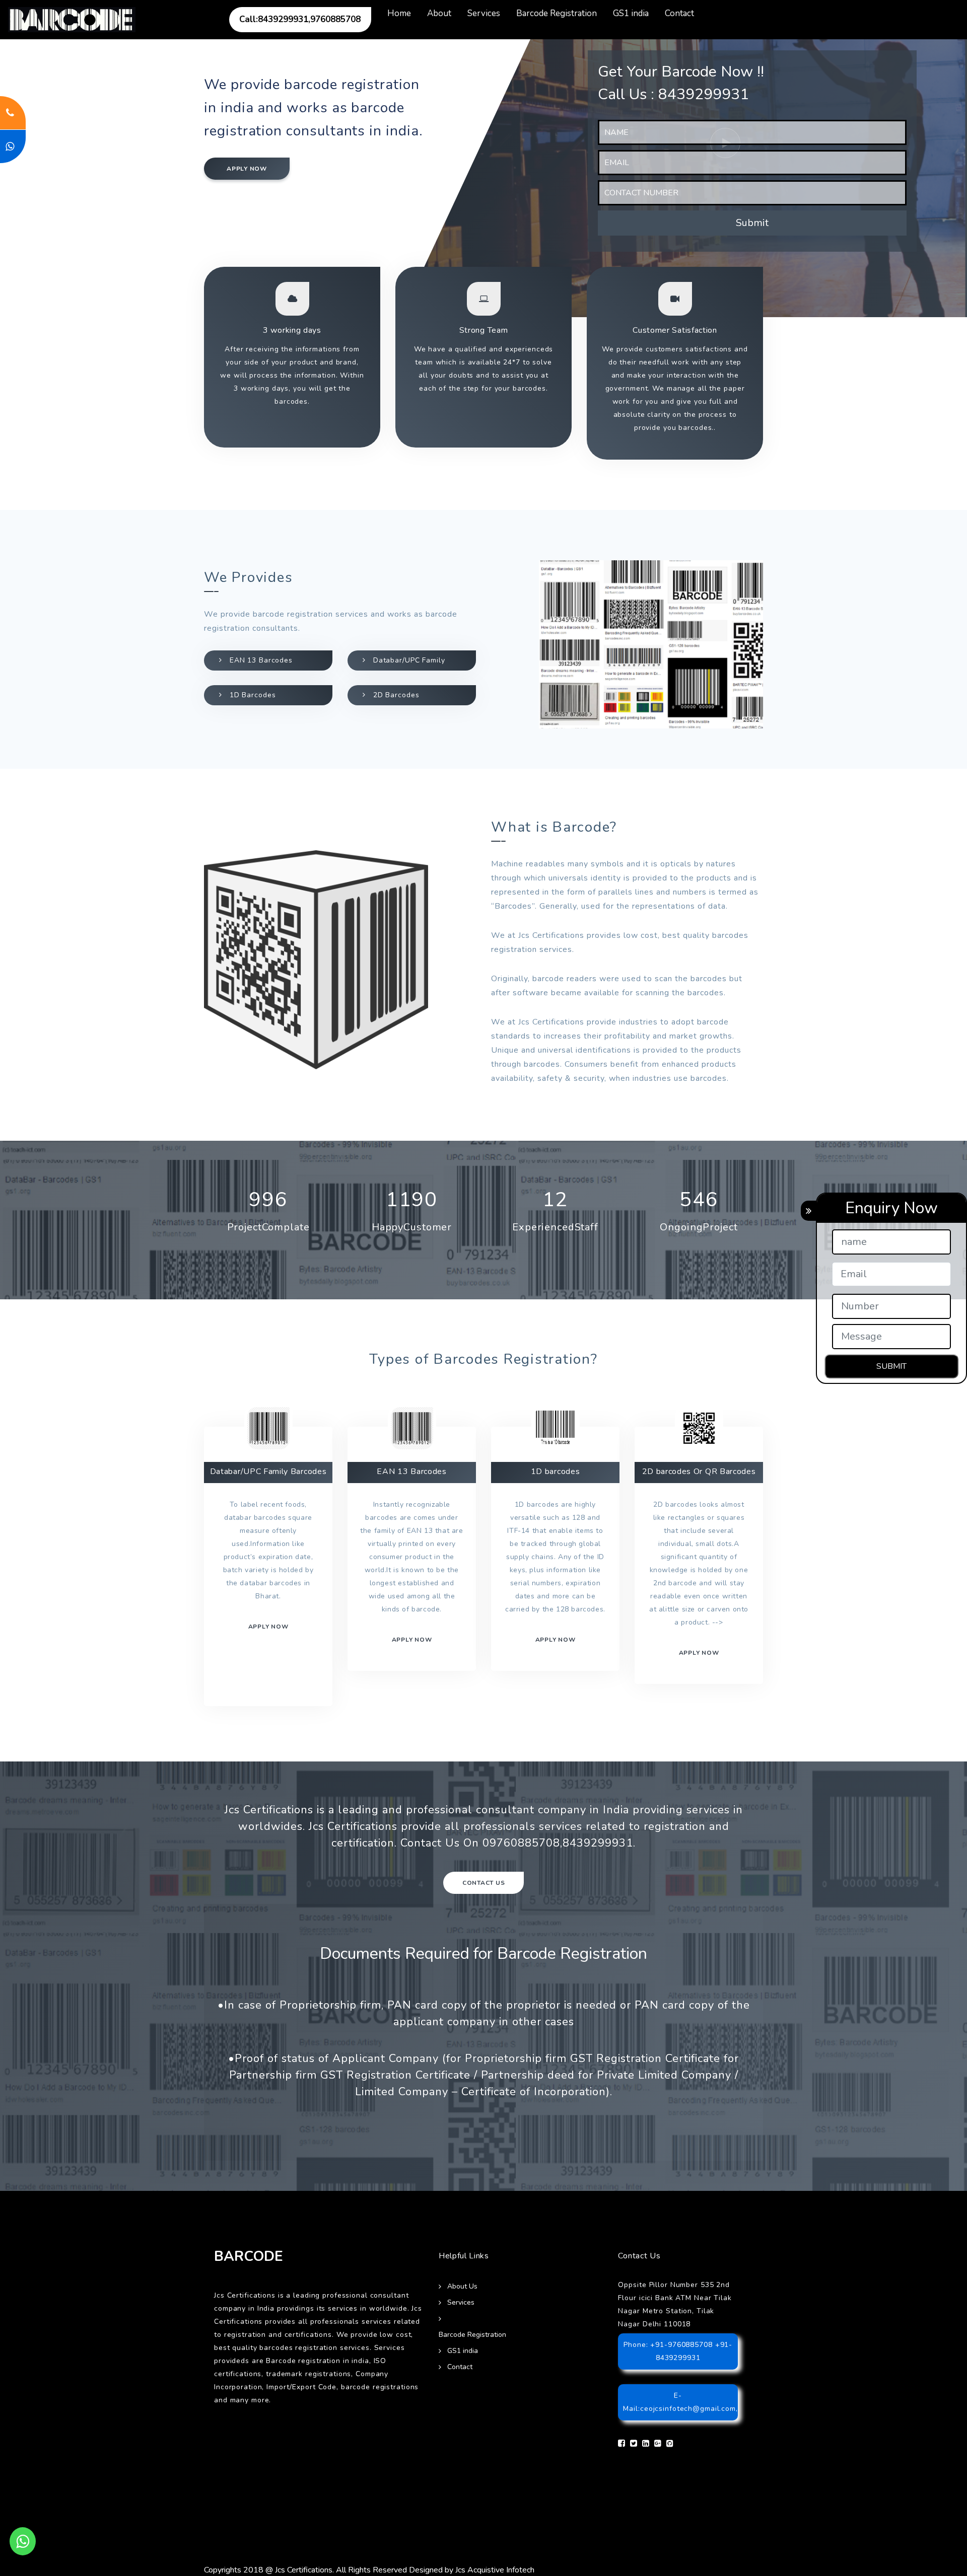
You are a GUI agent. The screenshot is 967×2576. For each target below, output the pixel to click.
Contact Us (484, 1883)
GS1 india (631, 13)
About (439, 13)
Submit (752, 223)
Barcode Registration (557, 13)
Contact (679, 13)
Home (399, 13)
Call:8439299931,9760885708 (300, 19)
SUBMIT (891, 1366)
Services (484, 13)
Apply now (247, 169)
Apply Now (699, 1653)
